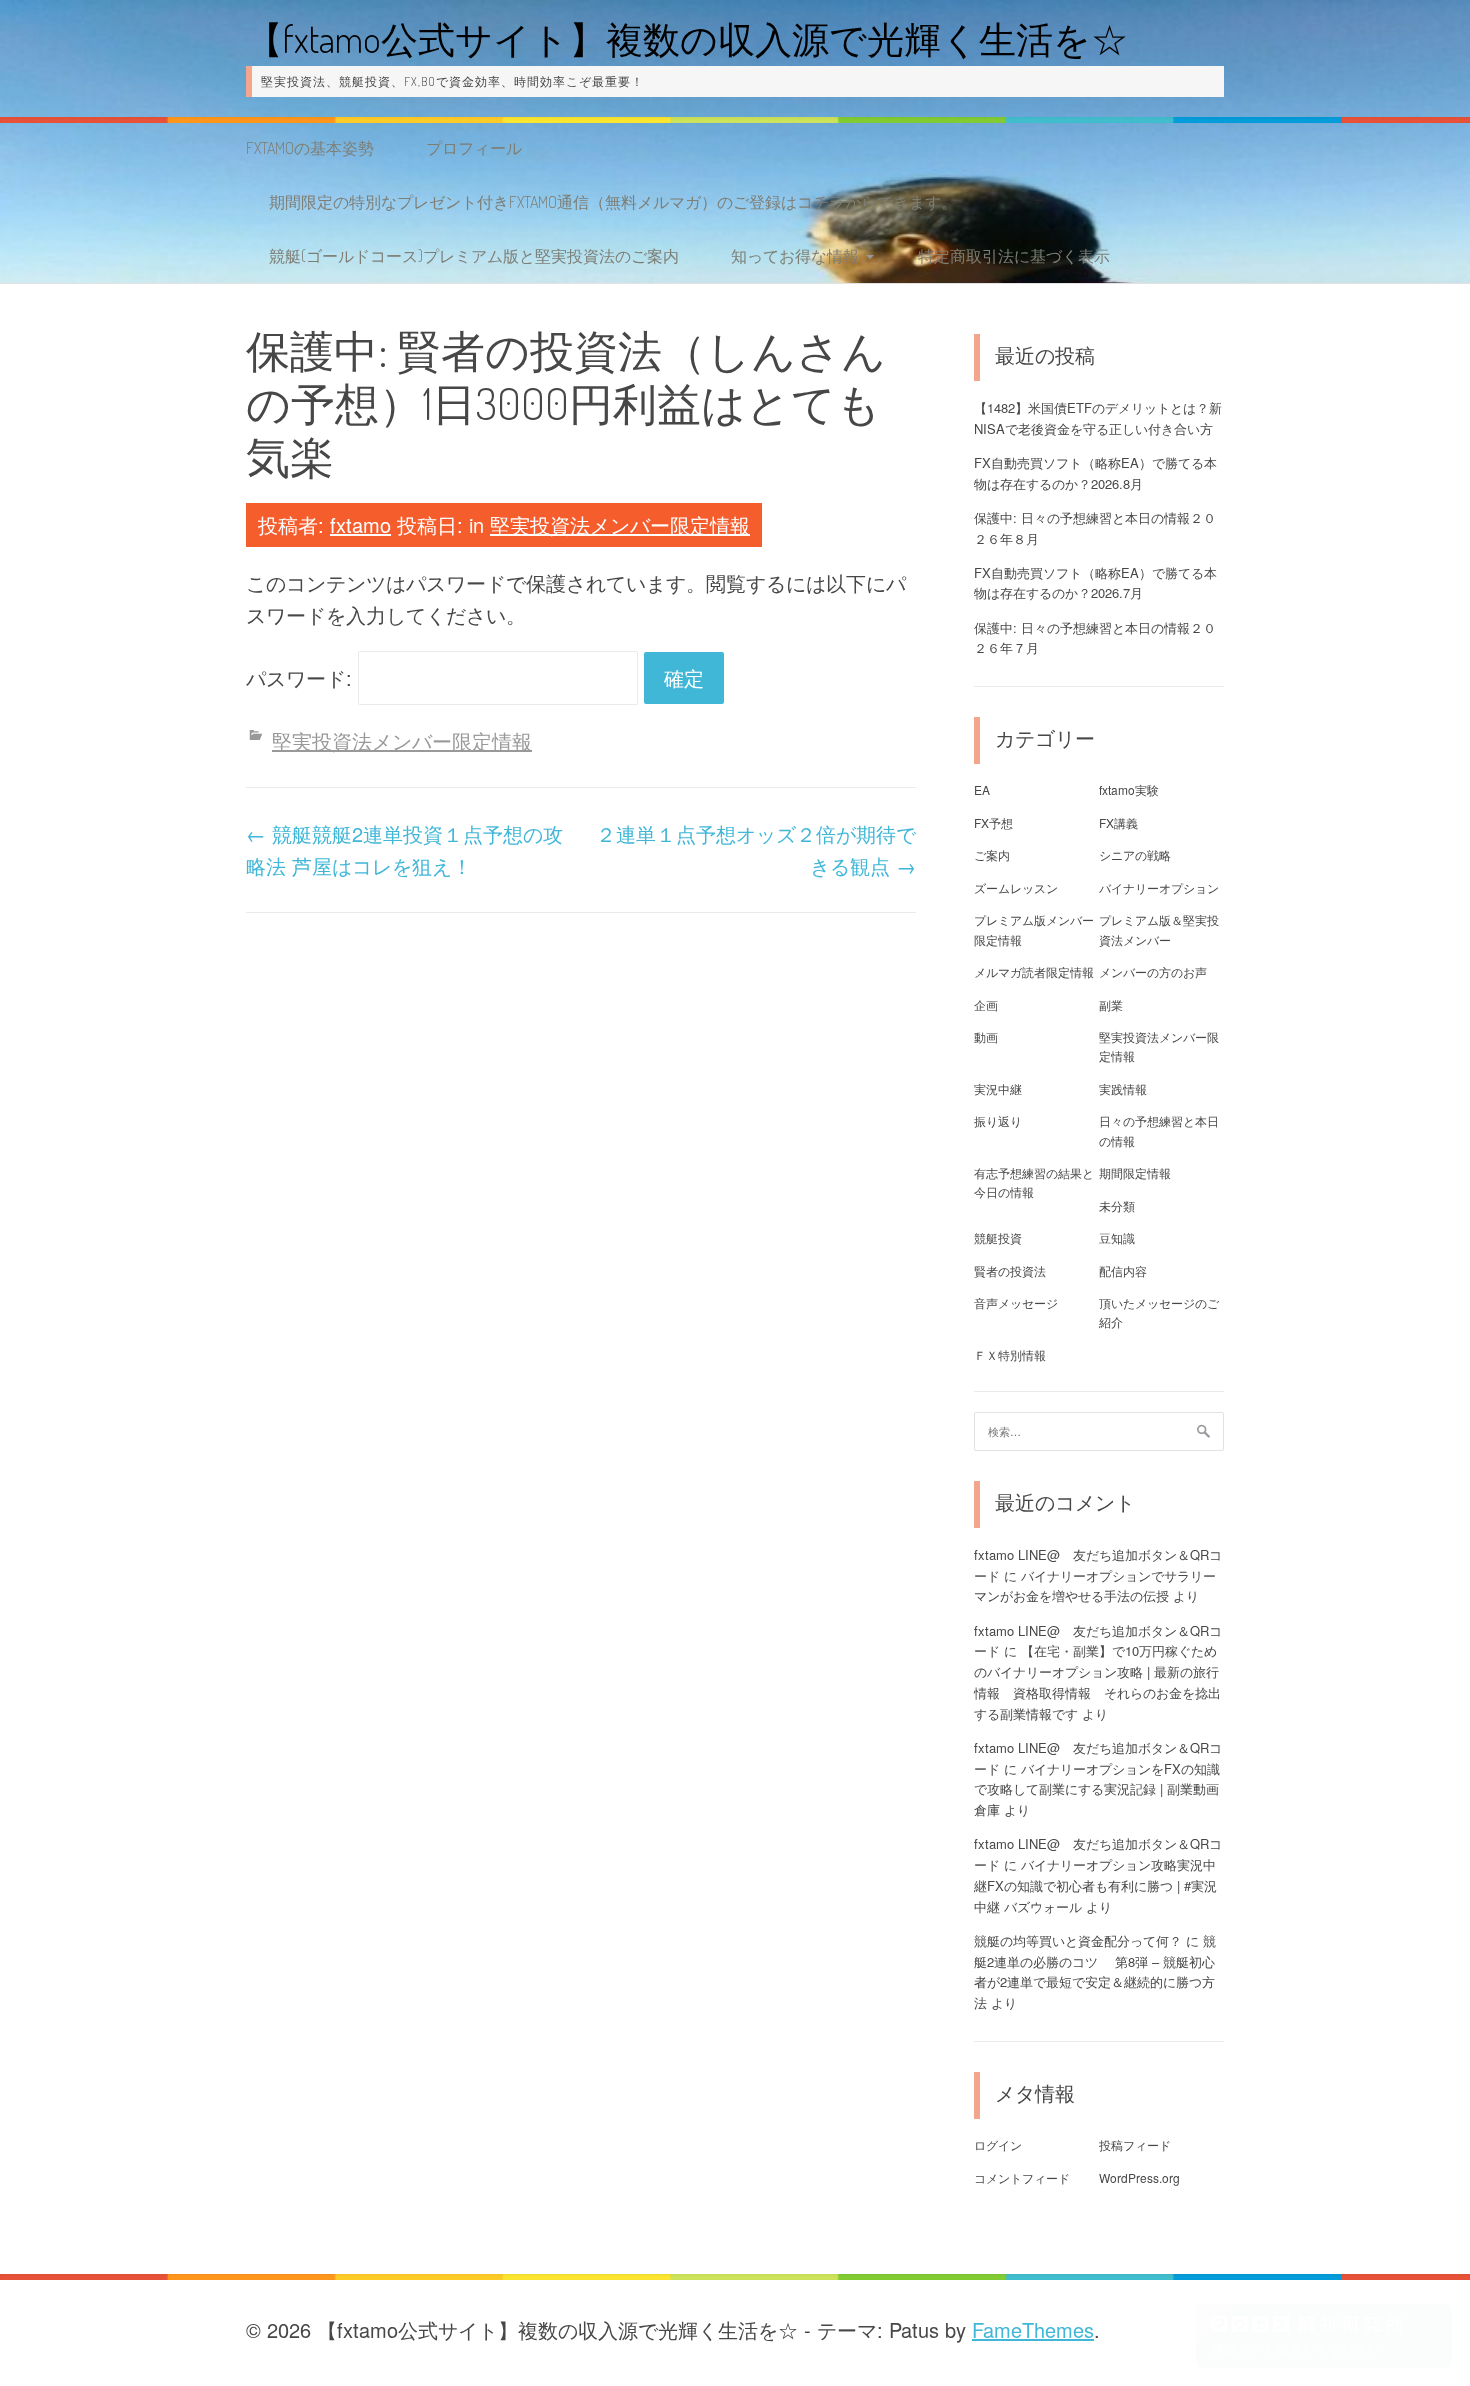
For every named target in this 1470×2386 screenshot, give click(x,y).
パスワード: (302, 677)
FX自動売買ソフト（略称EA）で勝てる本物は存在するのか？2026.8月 (1095, 473)
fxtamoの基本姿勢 (310, 148)
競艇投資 (998, 1237)
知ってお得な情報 (795, 256)
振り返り (998, 1120)
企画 (986, 1004)
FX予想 (993, 822)
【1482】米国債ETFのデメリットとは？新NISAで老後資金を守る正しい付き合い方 (1098, 418)
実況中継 (998, 1088)
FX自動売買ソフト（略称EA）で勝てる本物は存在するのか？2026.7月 (1095, 583)
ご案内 (992, 854)
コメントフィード (1022, 2177)
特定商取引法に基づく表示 (1014, 256)
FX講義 (1118, 822)
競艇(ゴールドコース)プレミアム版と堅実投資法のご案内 (474, 256)
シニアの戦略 (1135, 854)
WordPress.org (1139, 2177)
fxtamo (360, 524)
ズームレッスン (1016, 887)
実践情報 (1123, 1088)
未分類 (1117, 1205)
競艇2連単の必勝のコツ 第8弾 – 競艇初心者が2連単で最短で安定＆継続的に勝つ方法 (1095, 1971)
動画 (986, 1036)
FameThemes (1033, 2329)
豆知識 (1117, 1237)
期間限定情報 (1135, 1172)
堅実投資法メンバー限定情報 (620, 524)
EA (982, 789)
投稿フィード (1135, 2144)
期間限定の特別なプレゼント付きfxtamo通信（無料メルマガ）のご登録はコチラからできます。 (613, 202)
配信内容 (1123, 1270)
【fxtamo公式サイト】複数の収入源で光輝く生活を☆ (687, 38)
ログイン (998, 2144)
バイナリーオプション (1159, 887)
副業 (1111, 1004)
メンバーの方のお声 (1153, 971)
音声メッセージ (1016, 1302)
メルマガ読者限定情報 (1034, 971)
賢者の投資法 (1010, 1270)
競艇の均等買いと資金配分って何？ (1078, 1940)
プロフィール (474, 148)
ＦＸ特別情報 (1010, 1354)
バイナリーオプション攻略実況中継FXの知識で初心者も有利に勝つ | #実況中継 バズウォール (1095, 1885)
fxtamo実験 (1129, 789)
